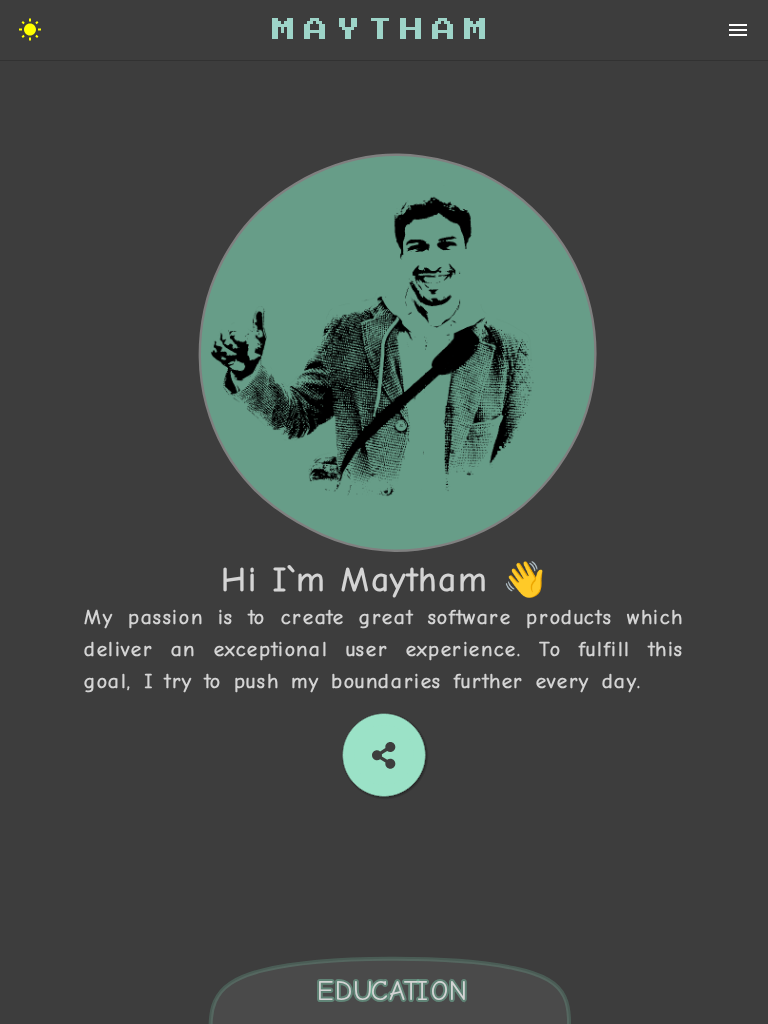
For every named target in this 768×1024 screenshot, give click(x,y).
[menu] (30, 30)
